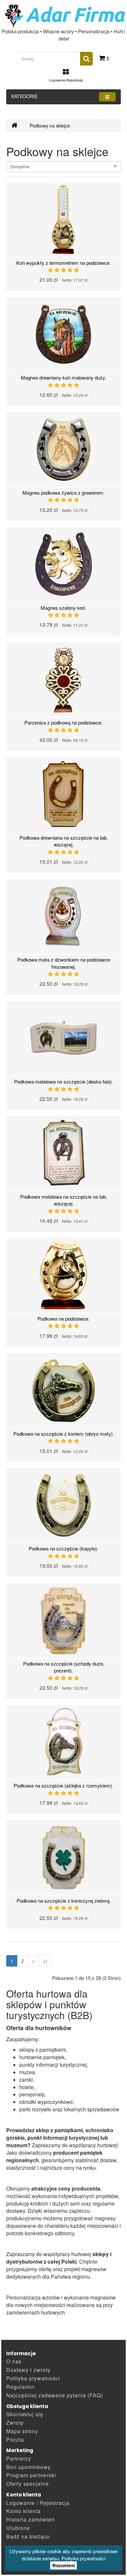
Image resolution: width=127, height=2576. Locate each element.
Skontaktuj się (25, 2414)
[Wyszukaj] (86, 59)
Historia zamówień (30, 2519)
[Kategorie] (107, 97)
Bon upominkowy (28, 2467)
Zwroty (15, 2423)
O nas (14, 2361)
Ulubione (18, 2528)
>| (45, 1961)
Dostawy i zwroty (28, 2370)
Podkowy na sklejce (50, 126)
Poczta (15, 2440)
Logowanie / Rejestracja (38, 2503)
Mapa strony (22, 2431)
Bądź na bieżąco (28, 2536)
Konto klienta (23, 2511)
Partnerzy (19, 2458)
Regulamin (20, 2387)
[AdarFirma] (14, 126)
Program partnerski (31, 2475)
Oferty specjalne (28, 2484)
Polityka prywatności (84, 2558)
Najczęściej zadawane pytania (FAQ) (55, 2395)
